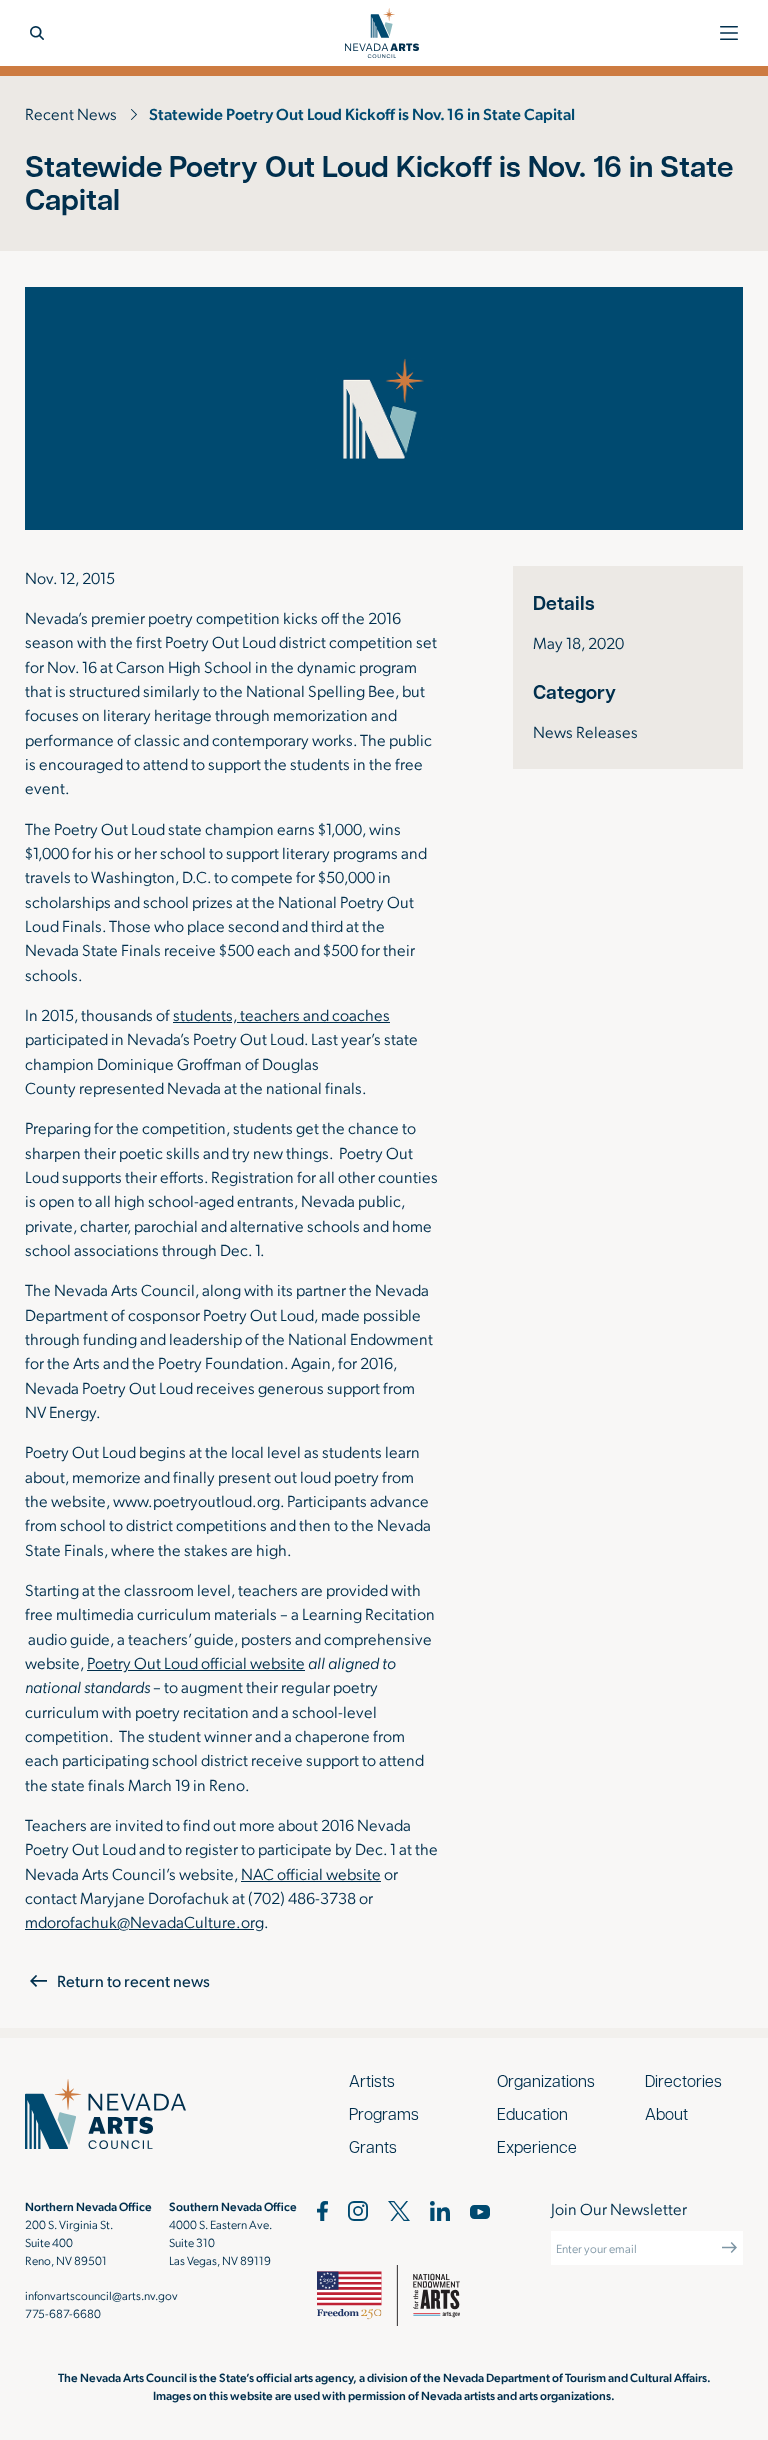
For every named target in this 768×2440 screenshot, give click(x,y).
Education (532, 2113)
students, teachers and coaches (281, 1014)
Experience (537, 2146)
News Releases (585, 731)
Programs (384, 2113)
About (666, 2113)
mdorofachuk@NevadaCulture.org (144, 1921)
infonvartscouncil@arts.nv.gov (101, 2295)
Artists (372, 2080)
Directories (683, 2080)
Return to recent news (133, 1980)
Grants (373, 2146)
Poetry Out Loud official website (196, 1662)
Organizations (546, 2080)
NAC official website (311, 1873)
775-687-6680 (63, 2313)
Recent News (71, 113)
